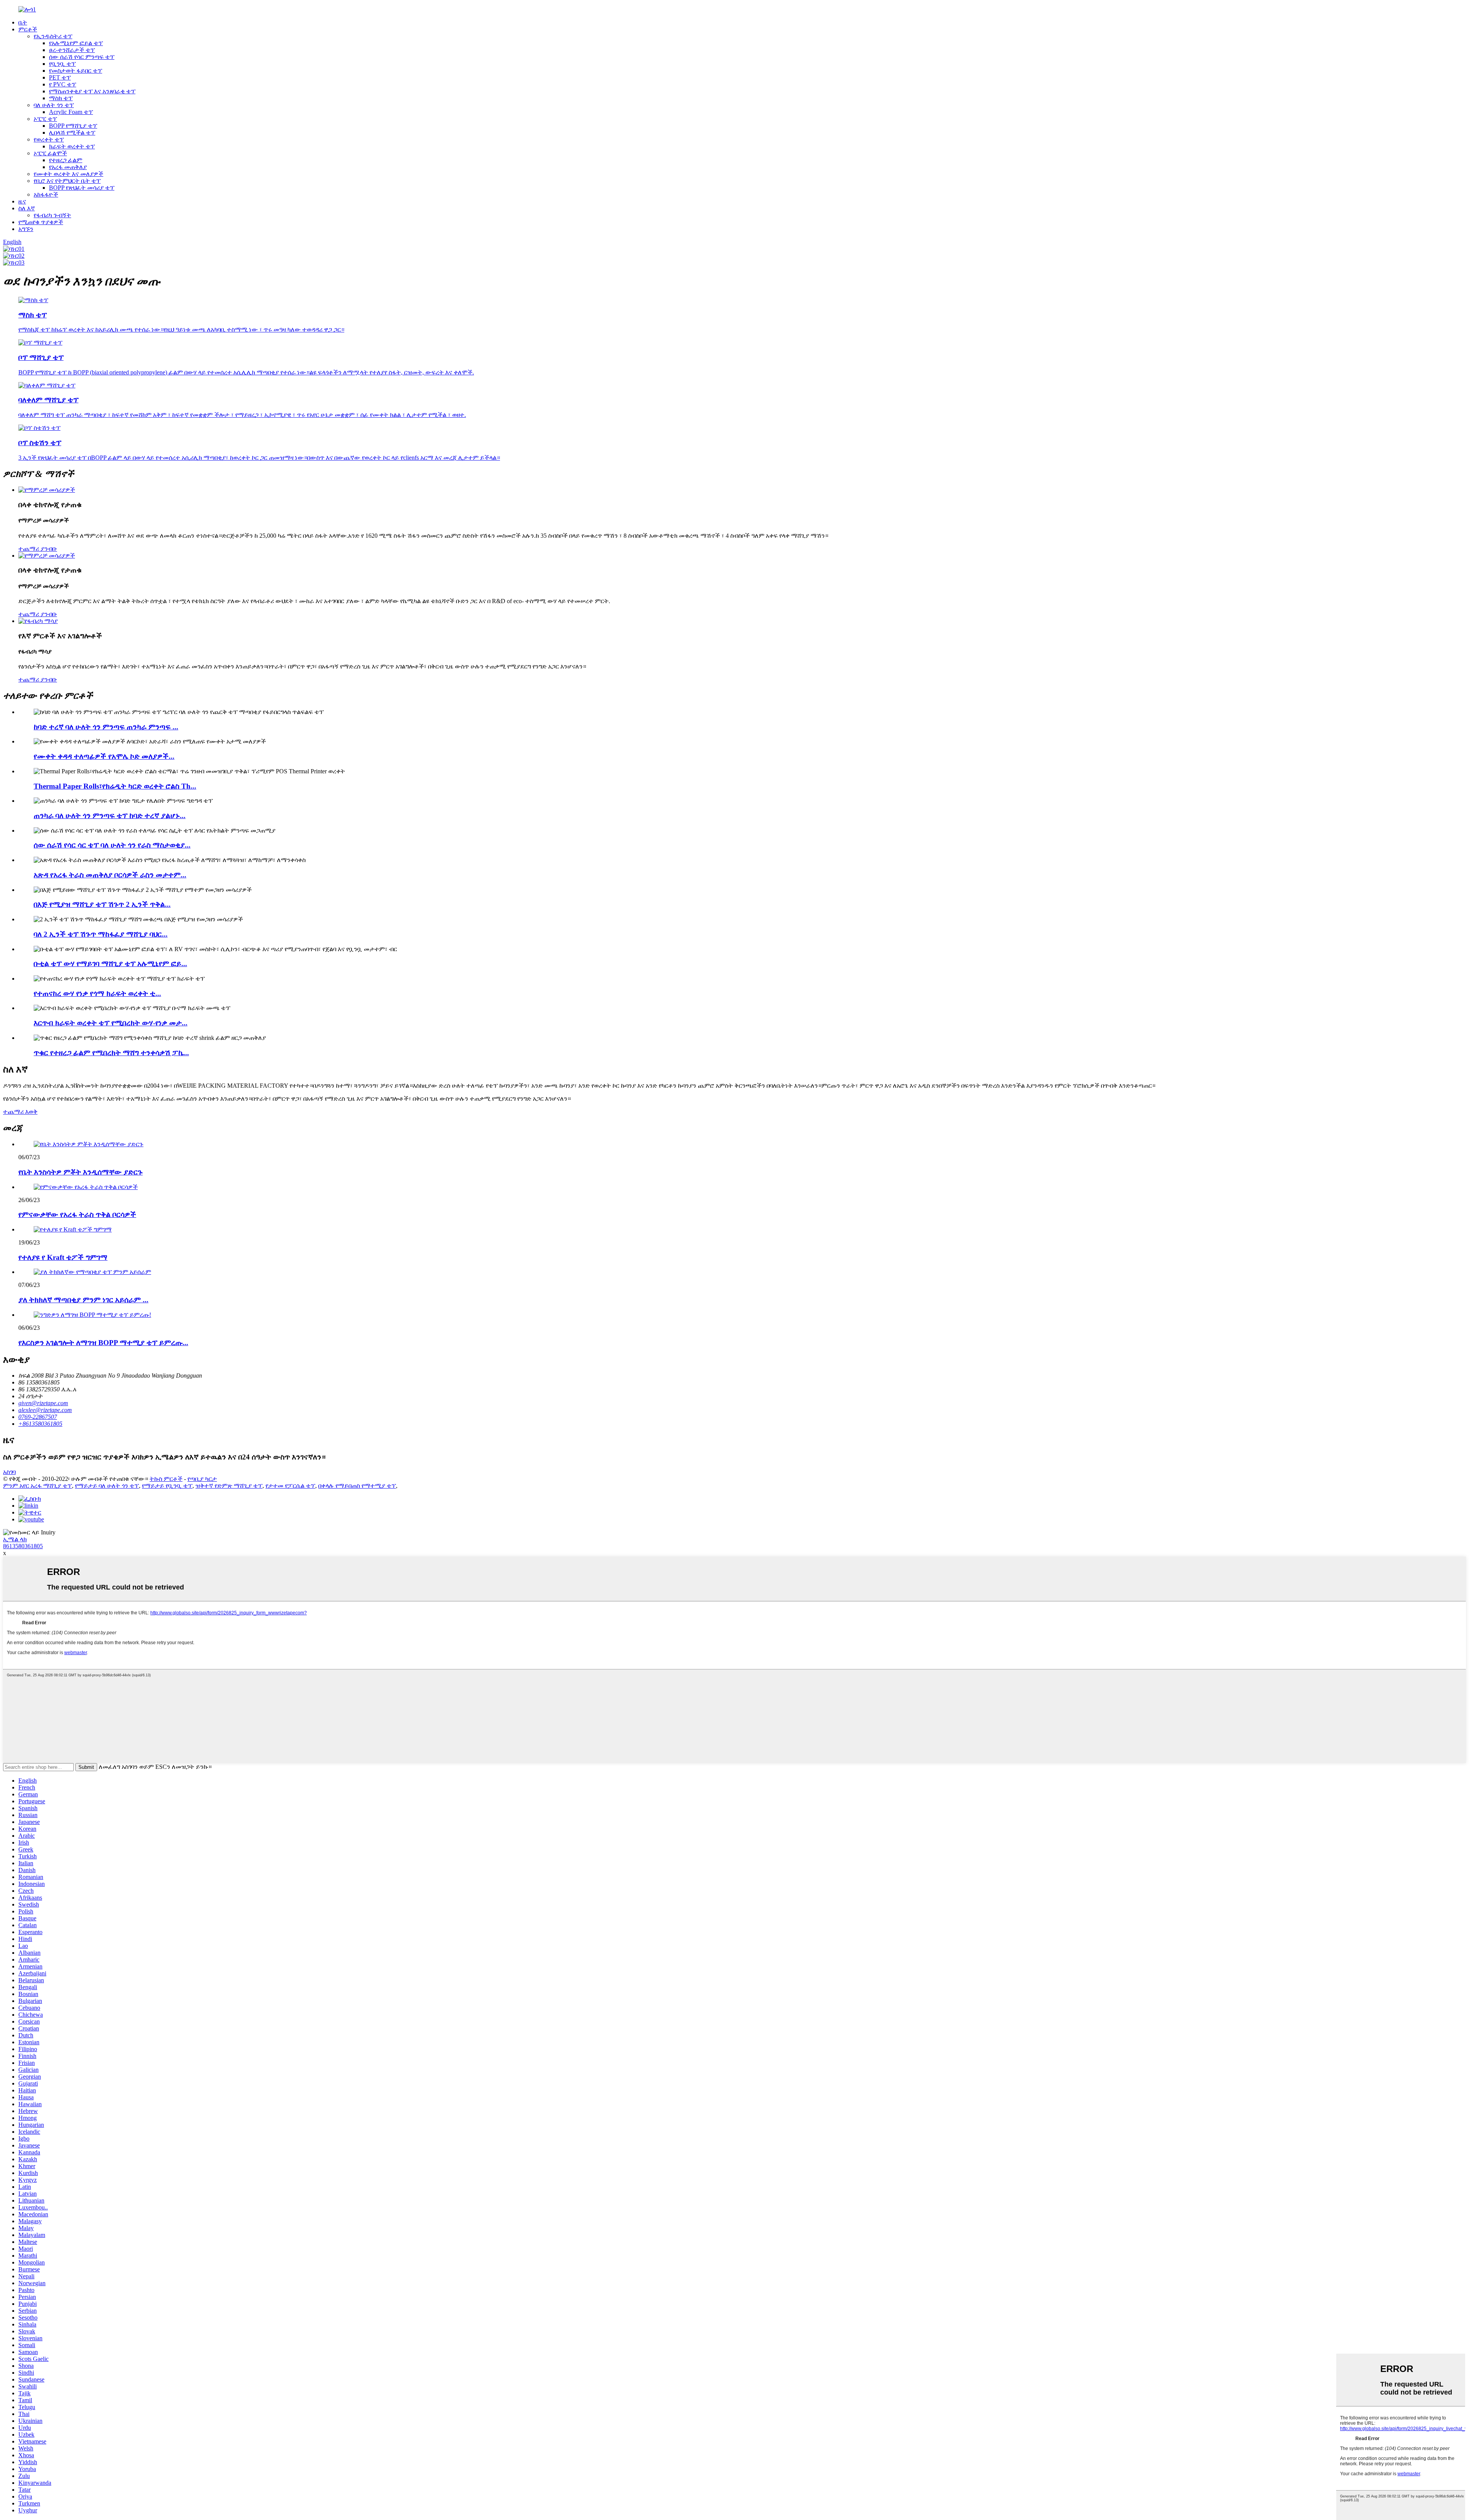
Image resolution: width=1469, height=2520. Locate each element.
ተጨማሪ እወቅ (20, 1112)
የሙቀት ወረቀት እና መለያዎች (68, 174)
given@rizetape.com (43, 1403)
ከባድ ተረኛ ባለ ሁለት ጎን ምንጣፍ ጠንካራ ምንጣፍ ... (106, 727)
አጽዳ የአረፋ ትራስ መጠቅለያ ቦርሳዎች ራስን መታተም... (110, 875)
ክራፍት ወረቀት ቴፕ (72, 146)
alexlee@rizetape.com (45, 1410)
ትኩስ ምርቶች (166, 1479)
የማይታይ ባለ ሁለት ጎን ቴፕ (107, 1486)
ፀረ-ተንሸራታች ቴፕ (72, 50)
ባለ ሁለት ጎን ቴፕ (54, 105)
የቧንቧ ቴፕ (62, 64)
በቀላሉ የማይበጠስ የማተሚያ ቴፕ (357, 1486)
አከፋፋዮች (46, 194)
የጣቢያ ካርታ (202, 1479)
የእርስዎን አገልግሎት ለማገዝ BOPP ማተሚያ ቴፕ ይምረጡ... (103, 1343)
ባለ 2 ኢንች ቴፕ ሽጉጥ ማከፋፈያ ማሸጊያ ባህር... (101, 934)
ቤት (23, 22)
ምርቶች (28, 29)
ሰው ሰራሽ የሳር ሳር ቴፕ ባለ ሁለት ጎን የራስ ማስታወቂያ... (112, 845)
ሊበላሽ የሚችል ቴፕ (72, 133)
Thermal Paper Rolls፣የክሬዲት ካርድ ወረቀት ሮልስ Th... (115, 786)
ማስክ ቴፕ (61, 98)
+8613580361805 (40, 1424)
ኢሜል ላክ (15, 1539)
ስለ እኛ (27, 208)
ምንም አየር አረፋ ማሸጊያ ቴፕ (37, 1486)
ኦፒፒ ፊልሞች (50, 153)
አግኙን (26, 229)
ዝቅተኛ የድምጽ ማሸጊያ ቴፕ (229, 1486)
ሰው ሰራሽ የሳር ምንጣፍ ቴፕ (82, 57)
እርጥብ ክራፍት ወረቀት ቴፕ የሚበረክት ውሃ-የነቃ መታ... (111, 1023)
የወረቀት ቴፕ (49, 139)
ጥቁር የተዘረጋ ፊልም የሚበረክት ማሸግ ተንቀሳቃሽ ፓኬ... (111, 1053)
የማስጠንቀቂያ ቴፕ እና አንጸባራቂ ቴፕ (92, 91)
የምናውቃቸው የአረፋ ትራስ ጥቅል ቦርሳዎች (77, 1214)
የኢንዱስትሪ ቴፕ (53, 36)
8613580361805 (23, 1546)
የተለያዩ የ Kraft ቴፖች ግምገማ (63, 1257)
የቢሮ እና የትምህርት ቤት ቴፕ (67, 181)
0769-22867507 (38, 1417)
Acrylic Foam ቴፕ (71, 112)
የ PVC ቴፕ (63, 84)
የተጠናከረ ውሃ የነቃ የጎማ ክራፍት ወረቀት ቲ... (97, 993)
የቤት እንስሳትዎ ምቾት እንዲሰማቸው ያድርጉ (81, 1172)
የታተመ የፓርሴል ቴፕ (290, 1486)
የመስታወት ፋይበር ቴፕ (76, 71)
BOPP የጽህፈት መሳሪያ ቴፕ (82, 188)
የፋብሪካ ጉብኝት (52, 215)
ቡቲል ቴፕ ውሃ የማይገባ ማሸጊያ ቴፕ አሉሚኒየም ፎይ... (110, 964)
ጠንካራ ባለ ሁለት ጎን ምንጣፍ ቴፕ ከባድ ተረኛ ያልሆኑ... (110, 816)
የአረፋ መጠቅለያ (68, 167)
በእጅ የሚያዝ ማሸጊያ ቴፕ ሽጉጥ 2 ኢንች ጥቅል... (102, 904)
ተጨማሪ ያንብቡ (38, 549)
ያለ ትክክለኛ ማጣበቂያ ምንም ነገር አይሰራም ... (83, 1300)
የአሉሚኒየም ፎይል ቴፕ (76, 43)
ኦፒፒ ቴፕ (45, 119)
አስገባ (9, 1472)
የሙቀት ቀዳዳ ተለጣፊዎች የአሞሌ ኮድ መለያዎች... (104, 756)
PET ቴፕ (60, 77)
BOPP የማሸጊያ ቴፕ (73, 126)
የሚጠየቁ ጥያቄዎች (41, 222)
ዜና (22, 201)
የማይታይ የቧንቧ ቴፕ (167, 1486)
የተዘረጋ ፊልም (66, 160)
